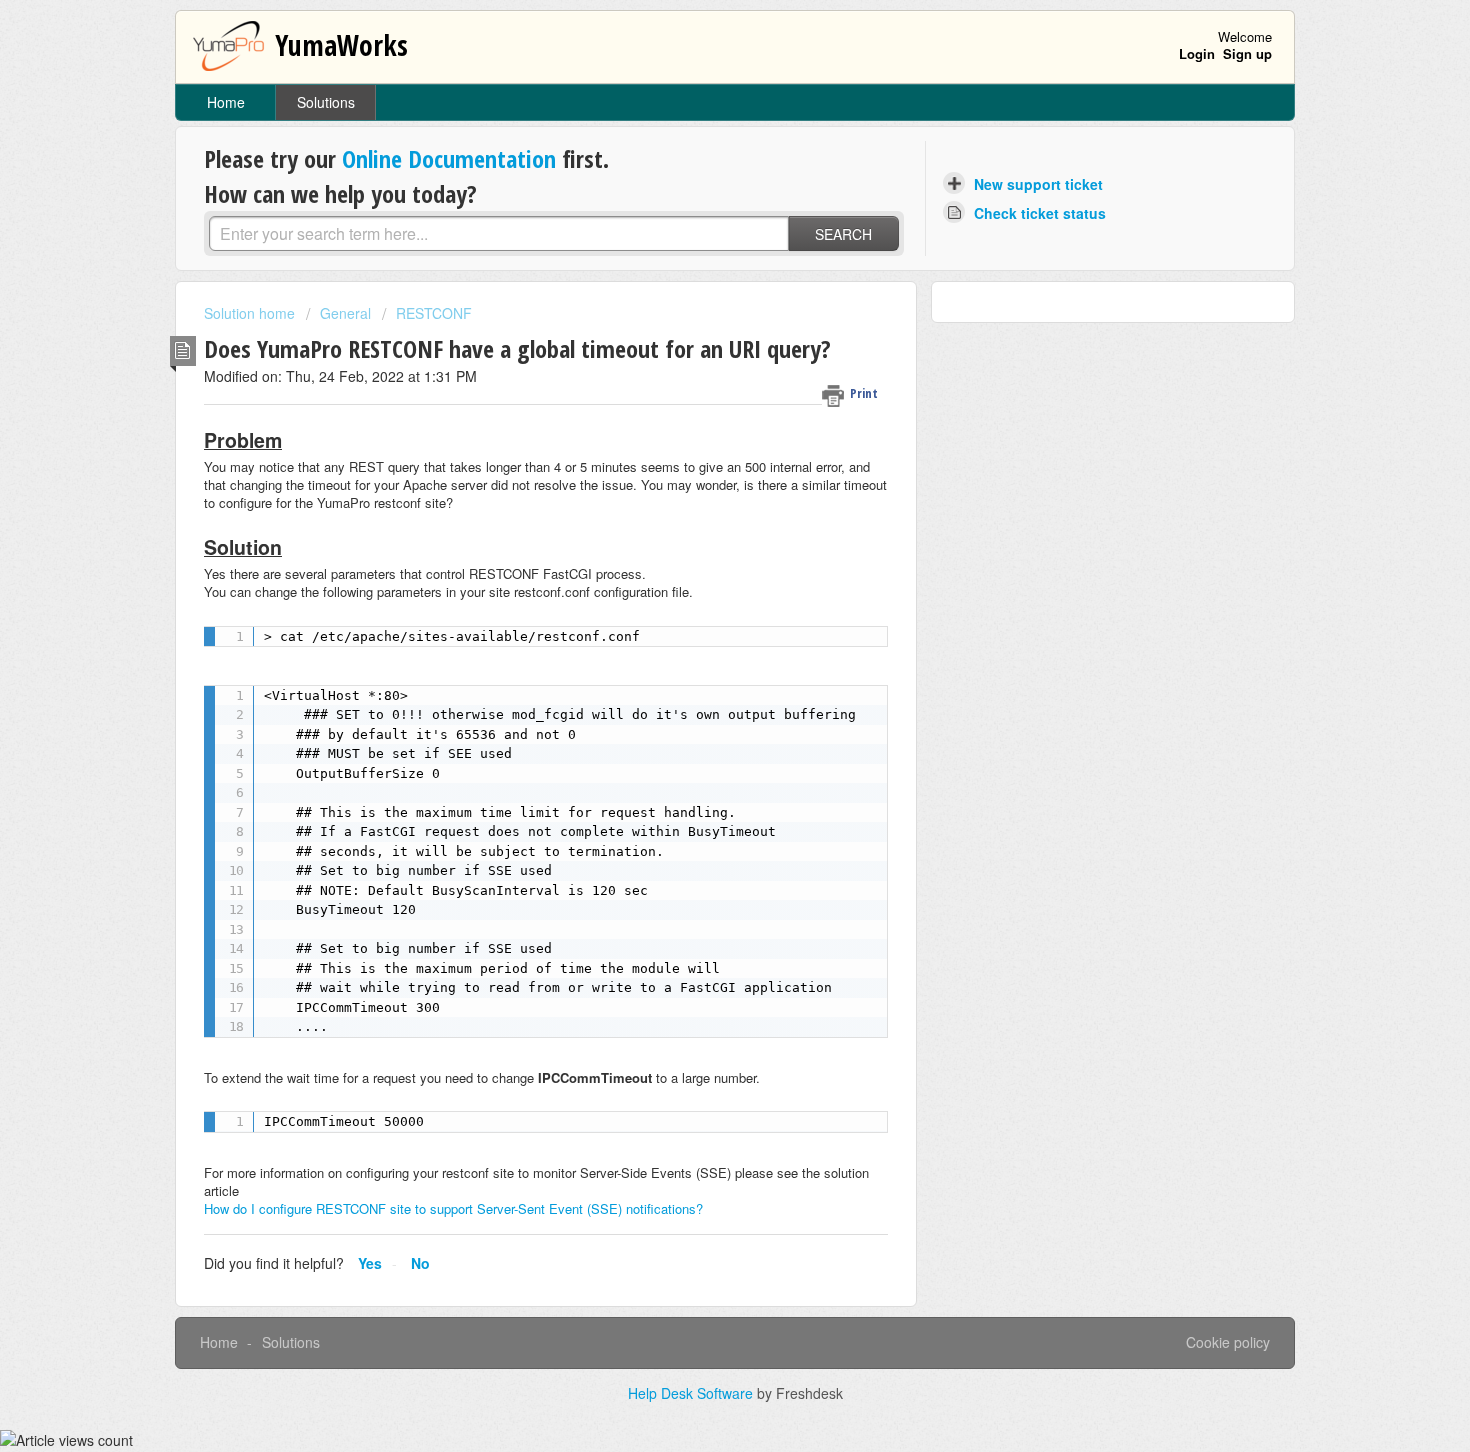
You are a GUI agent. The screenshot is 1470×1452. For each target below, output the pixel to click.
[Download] (698, 470)
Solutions (326, 102)
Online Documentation (449, 158)
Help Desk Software (692, 1393)
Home (226, 102)
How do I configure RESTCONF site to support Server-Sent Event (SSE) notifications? (453, 1208)
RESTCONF (434, 313)
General (345, 313)
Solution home (251, 313)
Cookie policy (1228, 1342)
